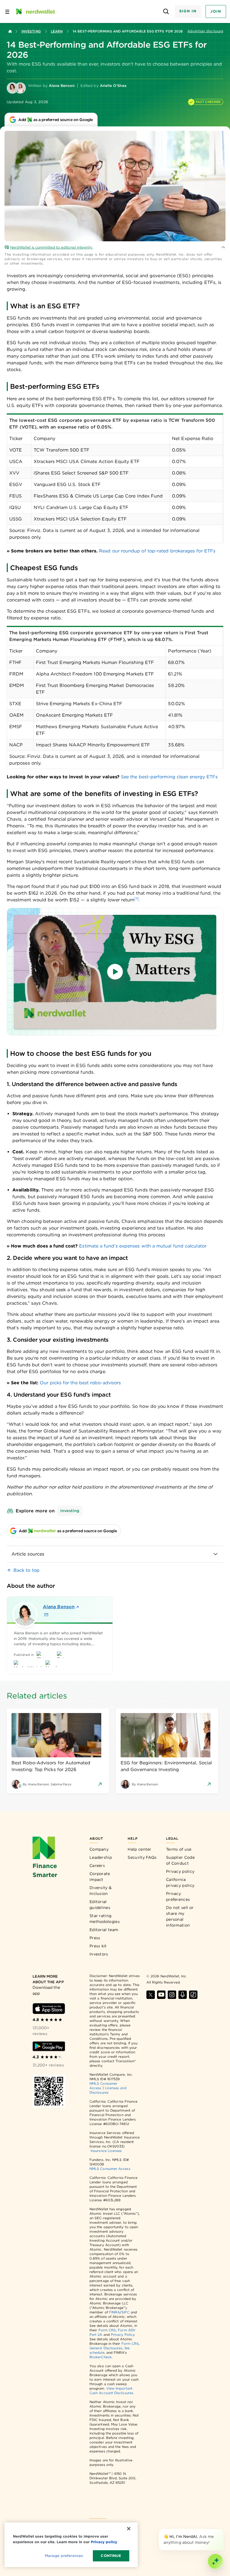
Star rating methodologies (105, 1919)
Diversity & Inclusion (101, 1891)
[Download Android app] (49, 2046)
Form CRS (107, 2330)
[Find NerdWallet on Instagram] (172, 1995)
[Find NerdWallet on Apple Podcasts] (183, 1995)
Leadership (101, 1857)
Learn (57, 31)
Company (99, 1849)
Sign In (188, 11)
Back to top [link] (27, 1570)
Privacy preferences (178, 1896)
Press (95, 1938)
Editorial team (104, 1930)
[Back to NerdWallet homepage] (10, 31)
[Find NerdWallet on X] (151, 1995)
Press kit (98, 1946)
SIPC (125, 2312)
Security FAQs (142, 1857)
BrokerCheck (101, 2357)
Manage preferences (64, 2556)
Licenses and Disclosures (108, 2090)
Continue (111, 2556)
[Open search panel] (166, 12)
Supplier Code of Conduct (180, 1860)
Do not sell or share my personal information (180, 1916)
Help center (139, 1849)
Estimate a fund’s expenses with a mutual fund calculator (143, 1246)
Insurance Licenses (106, 2151)
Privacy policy (180, 1871)
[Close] (222, 2530)
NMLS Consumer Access (110, 2169)
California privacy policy (180, 1882)
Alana (59, 1607)
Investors (99, 1954)
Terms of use (179, 1849)
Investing (31, 31)
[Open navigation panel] (7, 11)
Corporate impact (100, 1877)
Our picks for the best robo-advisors (80, 1383)
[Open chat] (215, 2561)
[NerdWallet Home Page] (35, 11)
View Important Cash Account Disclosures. (112, 2391)
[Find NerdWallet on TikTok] (193, 1995)
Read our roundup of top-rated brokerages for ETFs (157, 551)
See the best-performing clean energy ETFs (169, 777)
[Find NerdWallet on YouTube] (161, 1995)
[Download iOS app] (49, 2009)
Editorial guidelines (100, 1905)
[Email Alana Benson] (46, 1615)
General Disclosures (106, 2348)
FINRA (114, 2312)
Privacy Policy (123, 2335)
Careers (97, 1866)
